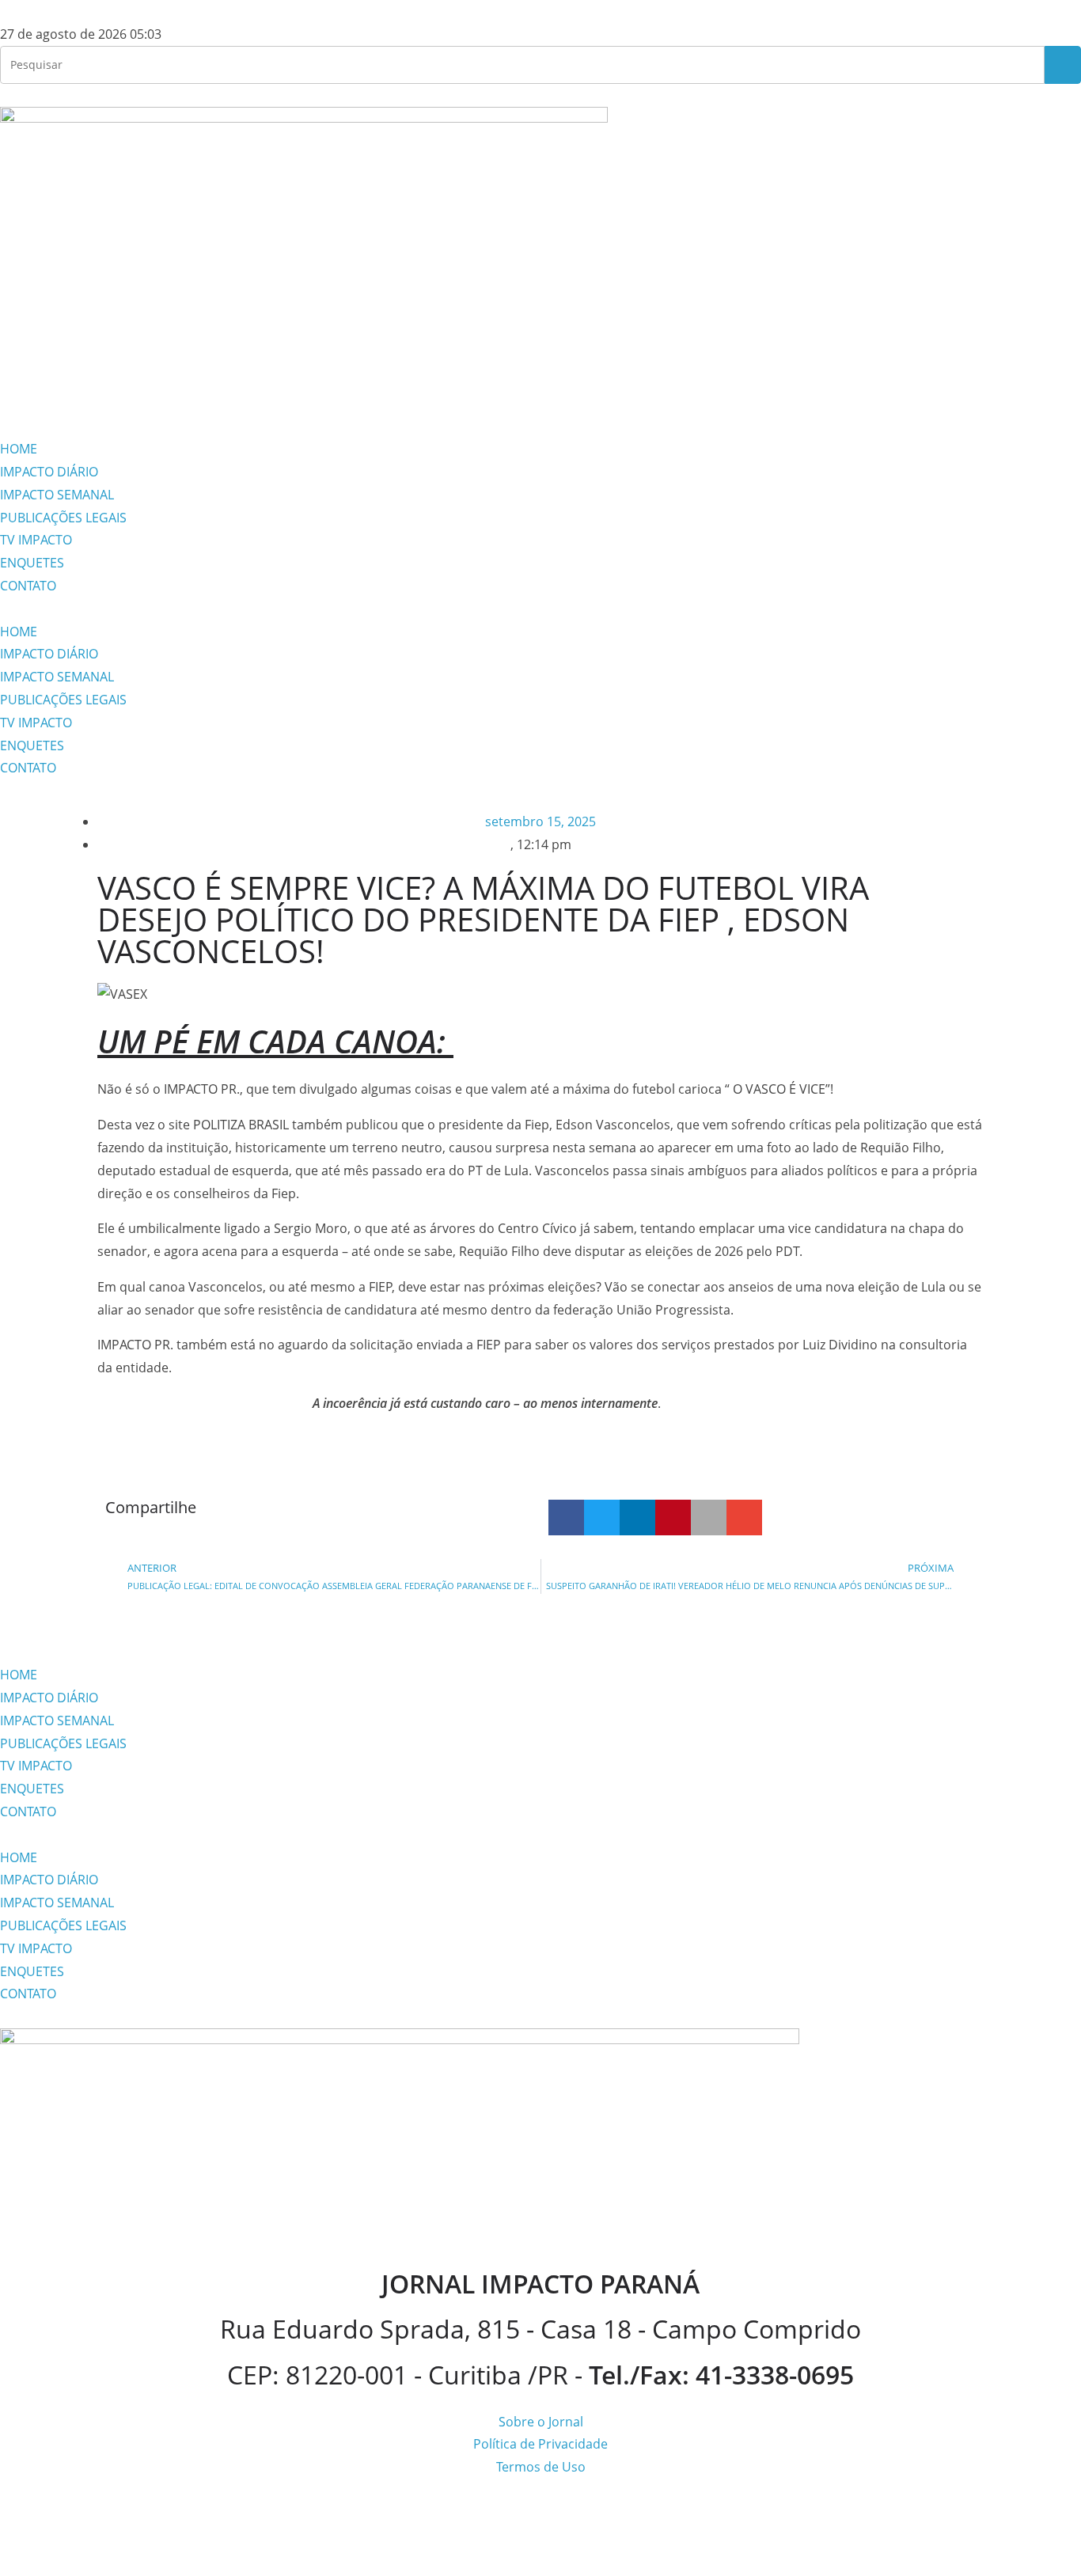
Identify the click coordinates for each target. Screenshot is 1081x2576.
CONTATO (28, 586)
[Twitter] (105, 389)
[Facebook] (63, 389)
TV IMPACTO (36, 540)
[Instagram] (20, 389)
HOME (19, 449)
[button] (540, 609)
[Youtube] (148, 389)
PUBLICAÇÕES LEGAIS (63, 518)
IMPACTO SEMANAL (57, 495)
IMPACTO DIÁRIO (49, 472)
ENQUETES (32, 563)
